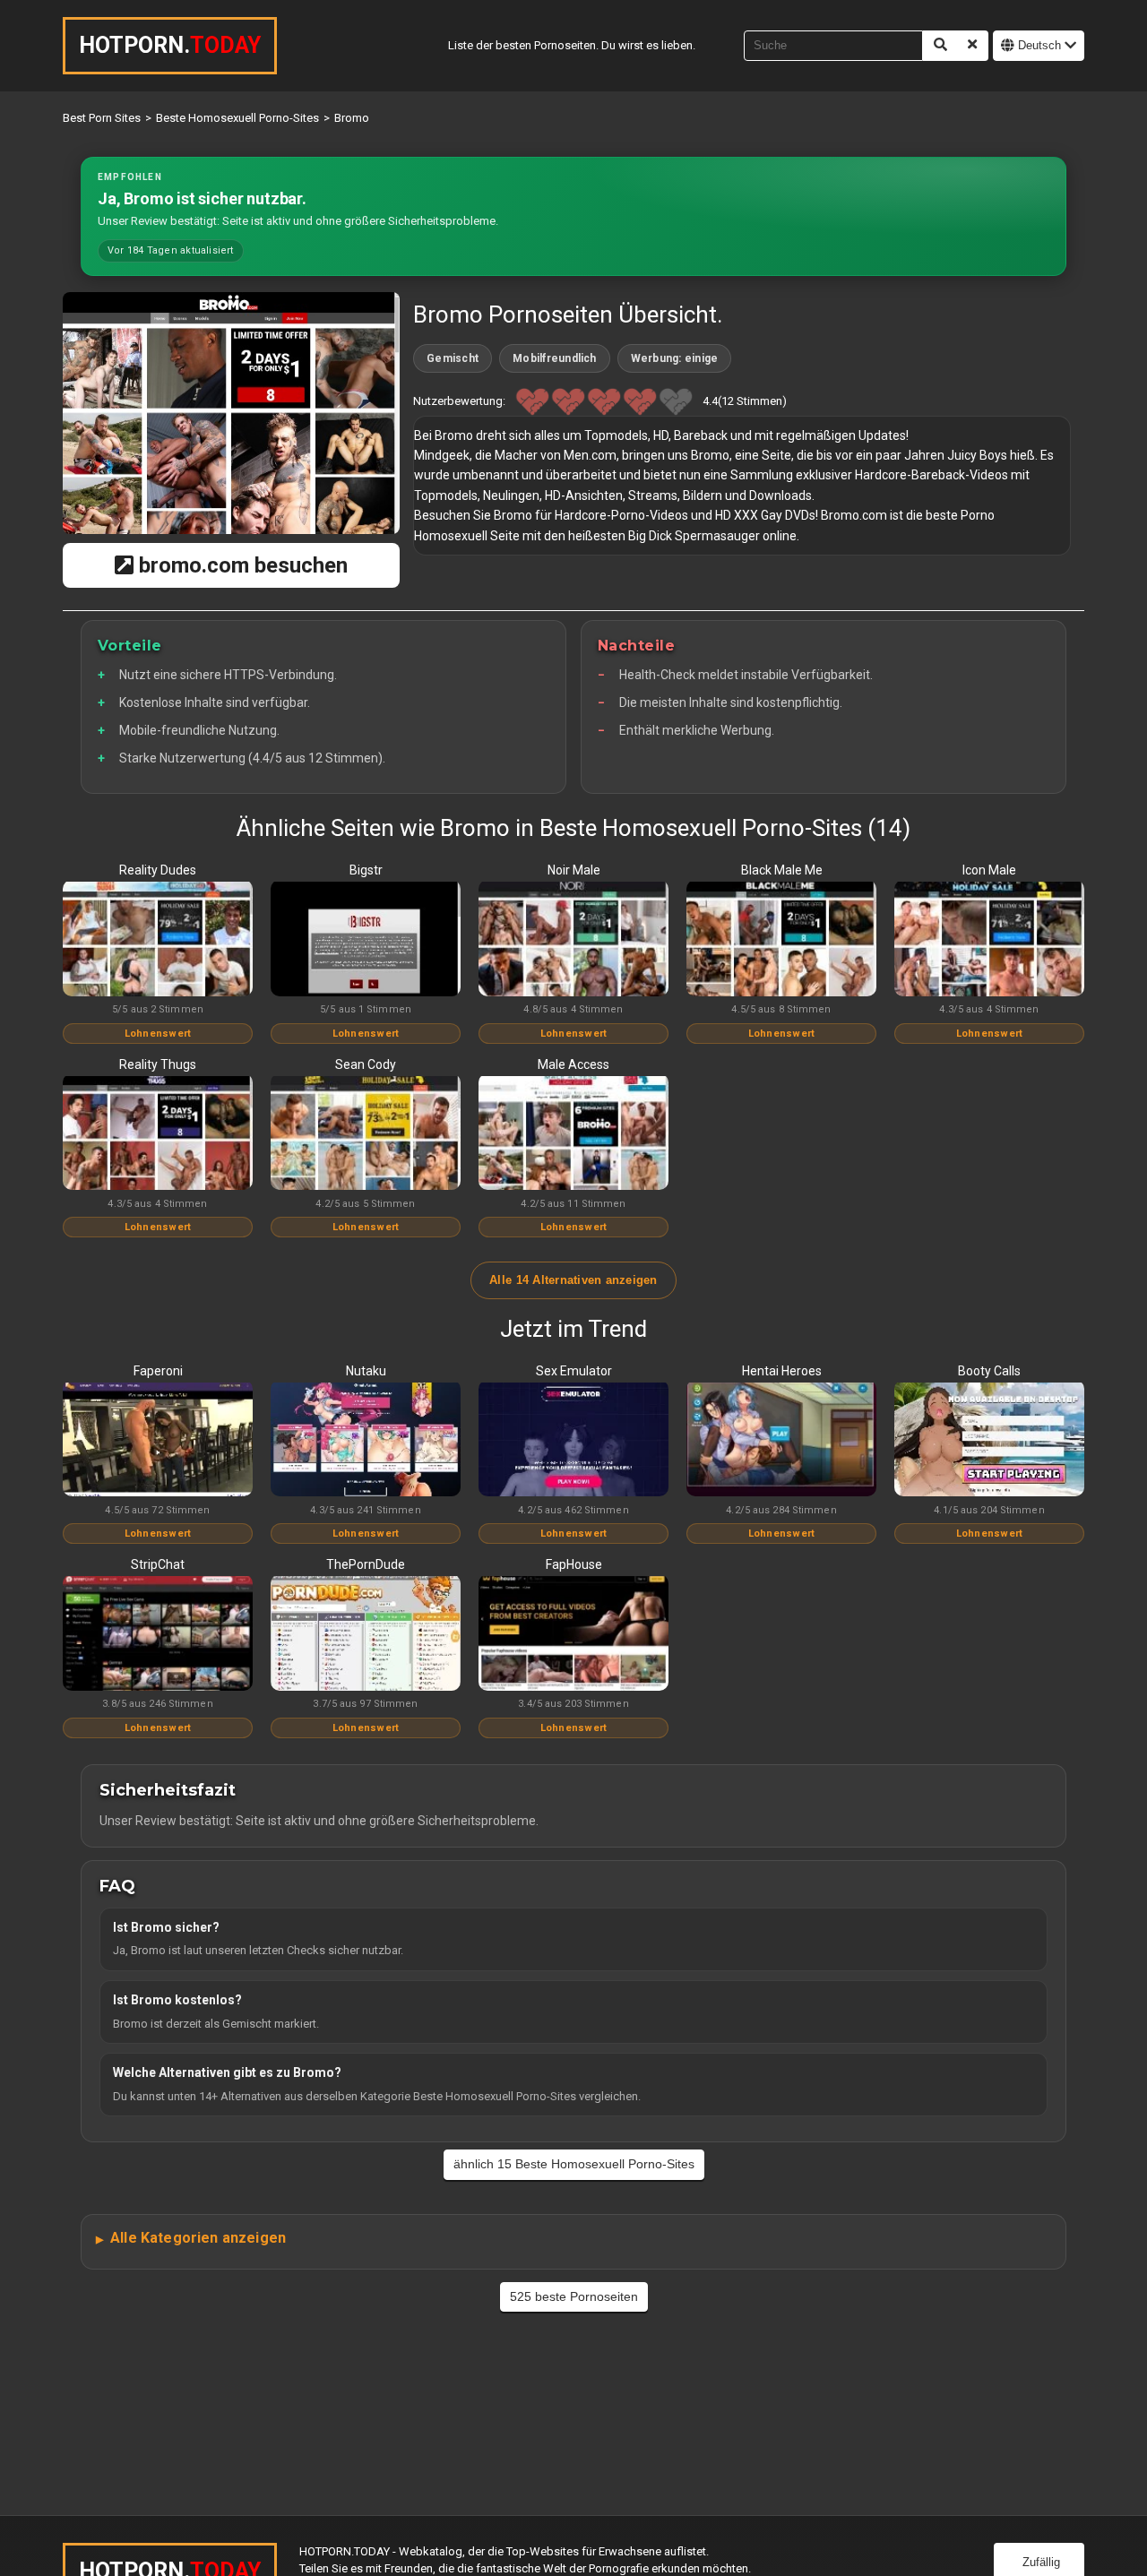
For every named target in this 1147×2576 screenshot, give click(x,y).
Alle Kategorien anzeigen (198, 2238)
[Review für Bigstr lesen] (366, 940)
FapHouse (574, 1564)
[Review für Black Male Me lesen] (781, 940)
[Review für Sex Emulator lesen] (573, 1441)
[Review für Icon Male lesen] (989, 940)
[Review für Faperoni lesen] (158, 1441)
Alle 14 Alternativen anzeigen (573, 1280)
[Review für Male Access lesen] (573, 1134)
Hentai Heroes (782, 1371)
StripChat (158, 1564)
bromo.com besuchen (241, 565)
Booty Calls (989, 1371)
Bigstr (366, 870)
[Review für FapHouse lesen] (573, 1634)
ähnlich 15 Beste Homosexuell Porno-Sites (574, 2164)
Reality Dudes (158, 870)
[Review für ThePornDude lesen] (366, 1634)
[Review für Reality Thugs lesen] (158, 1134)
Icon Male (989, 870)
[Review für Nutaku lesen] (366, 1441)
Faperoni (158, 1371)
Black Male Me (782, 870)
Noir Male (574, 870)
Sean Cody (366, 1064)
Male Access (573, 1064)
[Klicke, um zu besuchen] (231, 413)
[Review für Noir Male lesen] (573, 940)
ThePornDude (366, 1564)
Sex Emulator (574, 1371)
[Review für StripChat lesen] (158, 1634)
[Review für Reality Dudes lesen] (158, 940)
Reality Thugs (158, 1064)
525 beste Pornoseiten (574, 2296)
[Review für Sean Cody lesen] (366, 1134)
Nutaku (366, 1371)
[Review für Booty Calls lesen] (989, 1441)
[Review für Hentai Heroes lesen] (781, 1441)
